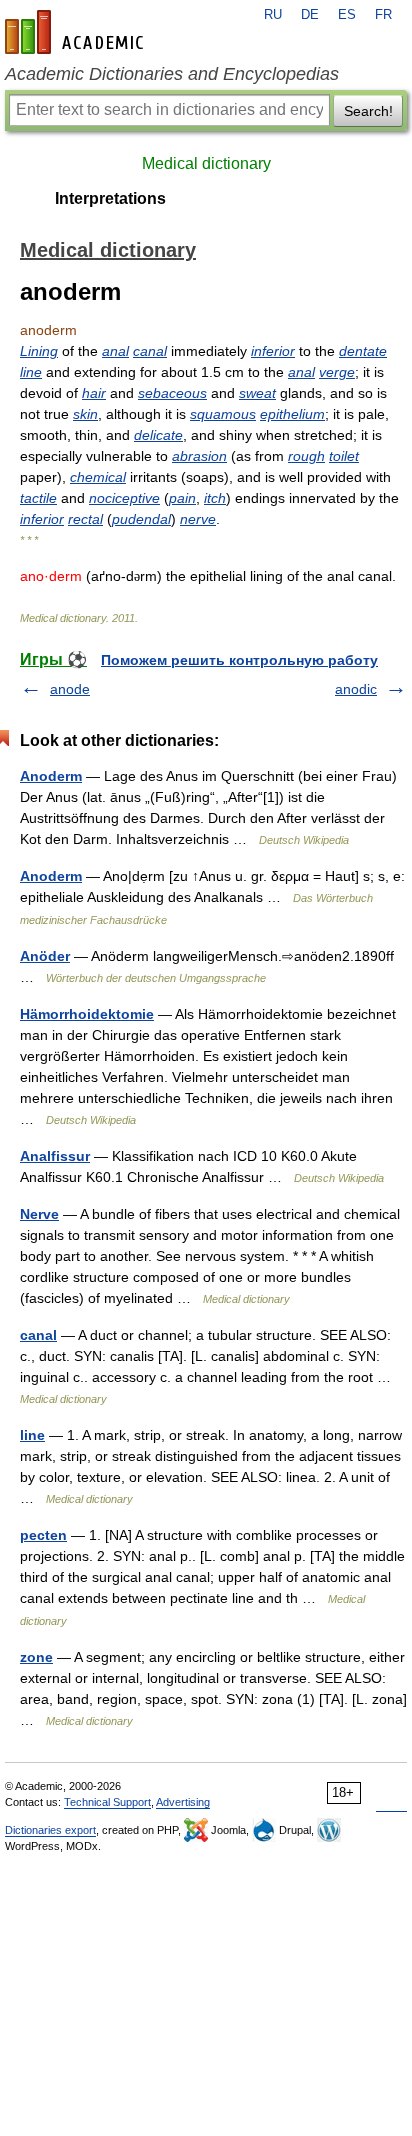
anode (70, 689)
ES (347, 15)
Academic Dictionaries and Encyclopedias (172, 74)
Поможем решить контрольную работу (239, 660)
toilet (344, 456)
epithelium (292, 414)
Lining (39, 351)
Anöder (45, 956)
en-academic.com (77, 32)
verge (337, 372)
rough (306, 456)
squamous (223, 414)
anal (115, 351)
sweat (257, 393)
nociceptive (124, 498)
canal (150, 351)
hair (94, 393)
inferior (273, 351)
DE (310, 15)
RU (273, 15)
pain (182, 498)
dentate (363, 351)
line (31, 372)
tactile (38, 498)
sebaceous (172, 393)
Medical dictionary (206, 163)
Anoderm (51, 776)
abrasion (199, 456)
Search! (368, 111)
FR (383, 15)
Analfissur (55, 1156)
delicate (158, 435)
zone (36, 1657)
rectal (85, 519)
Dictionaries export (50, 1830)
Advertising (183, 1802)
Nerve (39, 1214)
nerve (198, 519)
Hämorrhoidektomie (87, 1014)
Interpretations (110, 198)
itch (215, 498)
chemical (98, 477)
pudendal (141, 519)
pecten (43, 1535)
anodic (356, 689)
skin (85, 414)
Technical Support (107, 1802)
